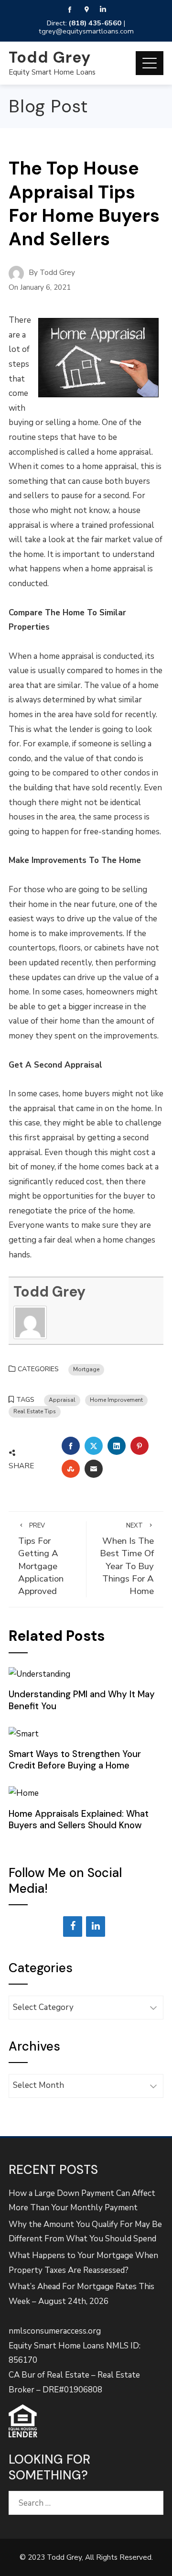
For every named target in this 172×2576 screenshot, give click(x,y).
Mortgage (86, 1369)
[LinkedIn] (96, 1927)
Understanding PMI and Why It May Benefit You (82, 1700)
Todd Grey (50, 57)
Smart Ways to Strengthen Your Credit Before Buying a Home (75, 1760)
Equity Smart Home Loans (52, 72)
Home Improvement (116, 1400)
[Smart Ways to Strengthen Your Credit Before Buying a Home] (24, 1733)
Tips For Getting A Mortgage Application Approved (41, 1559)
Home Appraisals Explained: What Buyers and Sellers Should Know (79, 1819)
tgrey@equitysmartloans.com (86, 31)
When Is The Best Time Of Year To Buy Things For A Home (127, 1559)
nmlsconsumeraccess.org (55, 2331)
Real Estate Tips (35, 1411)
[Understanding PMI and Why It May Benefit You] (39, 1674)
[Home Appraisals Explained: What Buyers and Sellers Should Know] (24, 1793)
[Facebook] (73, 1927)
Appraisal (62, 1400)
